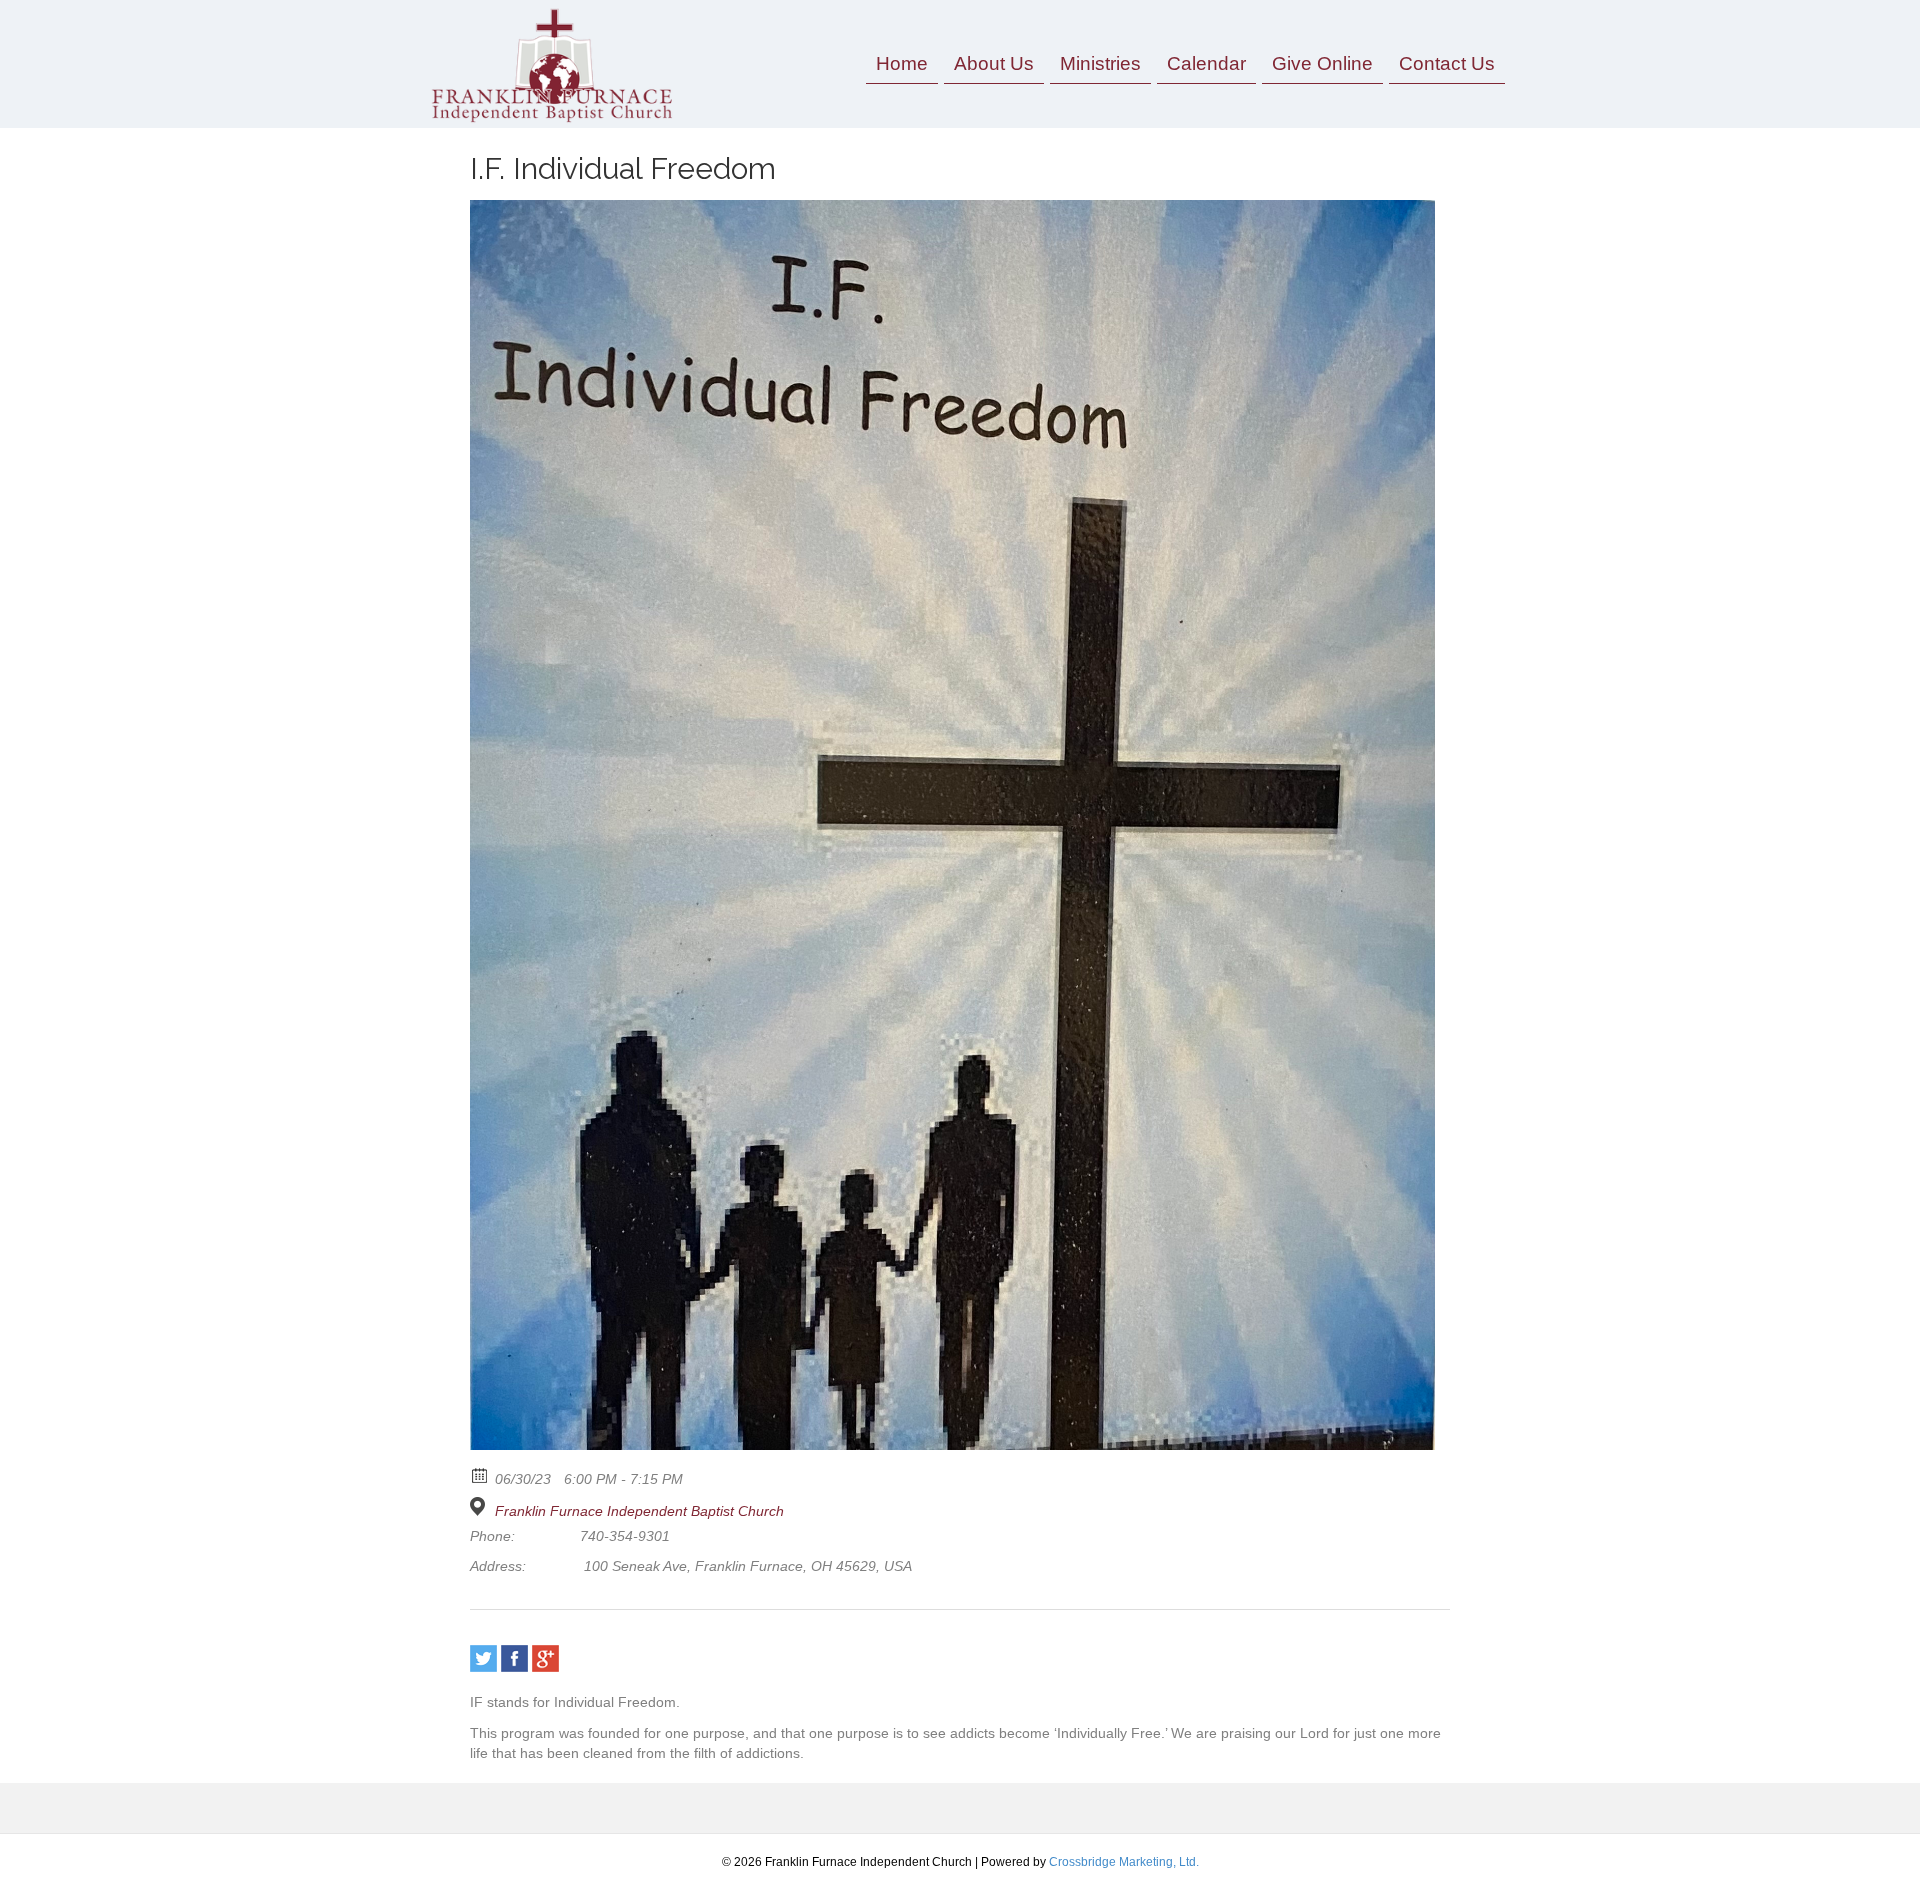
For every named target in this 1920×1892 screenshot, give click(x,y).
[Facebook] (514, 1658)
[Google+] (545, 1658)
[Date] (480, 1474)
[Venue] (480, 1506)
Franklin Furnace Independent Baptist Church (639, 1511)
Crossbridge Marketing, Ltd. (1124, 1862)
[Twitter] (483, 1658)
